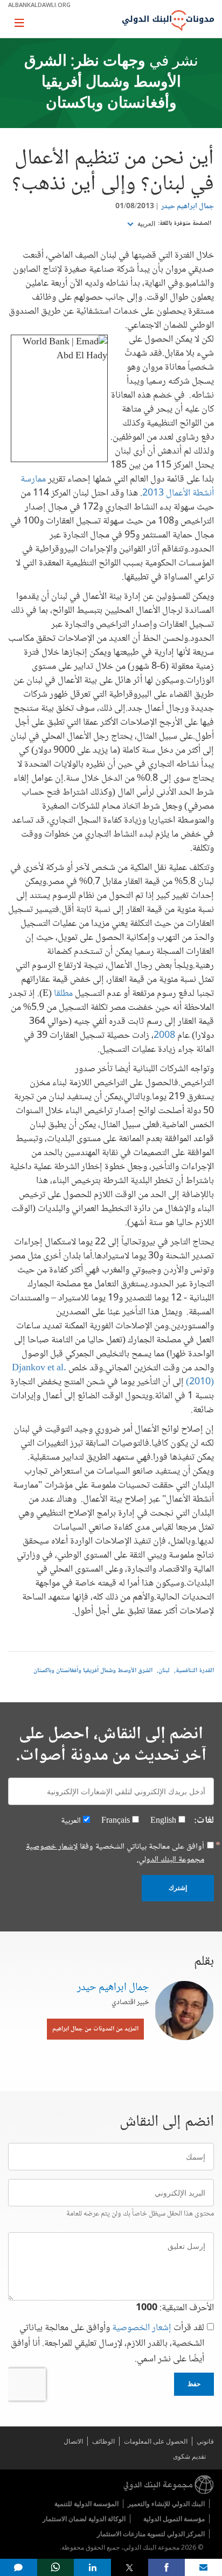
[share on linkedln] (92, 2567)
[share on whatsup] (56, 2567)
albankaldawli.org (39, 5)
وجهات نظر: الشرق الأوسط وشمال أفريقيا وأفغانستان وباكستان (103, 83)
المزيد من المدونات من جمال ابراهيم (95, 2029)
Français (116, 1821)
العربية (145, 224)
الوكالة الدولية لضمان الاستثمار (84, 2519)
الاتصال (73, 2441)
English (163, 1821)
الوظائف (103, 2441)
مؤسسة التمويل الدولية (174, 2519)
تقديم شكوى (189, 2456)
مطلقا (63, 994)
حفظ (194, 2384)
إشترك (178, 1888)
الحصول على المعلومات (156, 2441)
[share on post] (130, 2567)
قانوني (205, 2441)
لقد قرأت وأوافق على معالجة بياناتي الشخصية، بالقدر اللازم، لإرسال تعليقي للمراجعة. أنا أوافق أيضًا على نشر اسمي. (107, 2344)
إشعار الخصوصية (142, 2328)
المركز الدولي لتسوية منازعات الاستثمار (151, 2534)
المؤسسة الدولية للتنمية (86, 2504)
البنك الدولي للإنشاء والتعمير (166, 2504)
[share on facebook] (167, 2567)
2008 (164, 1036)
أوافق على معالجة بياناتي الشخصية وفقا (115, 1853)
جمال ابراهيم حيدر (188, 207)
